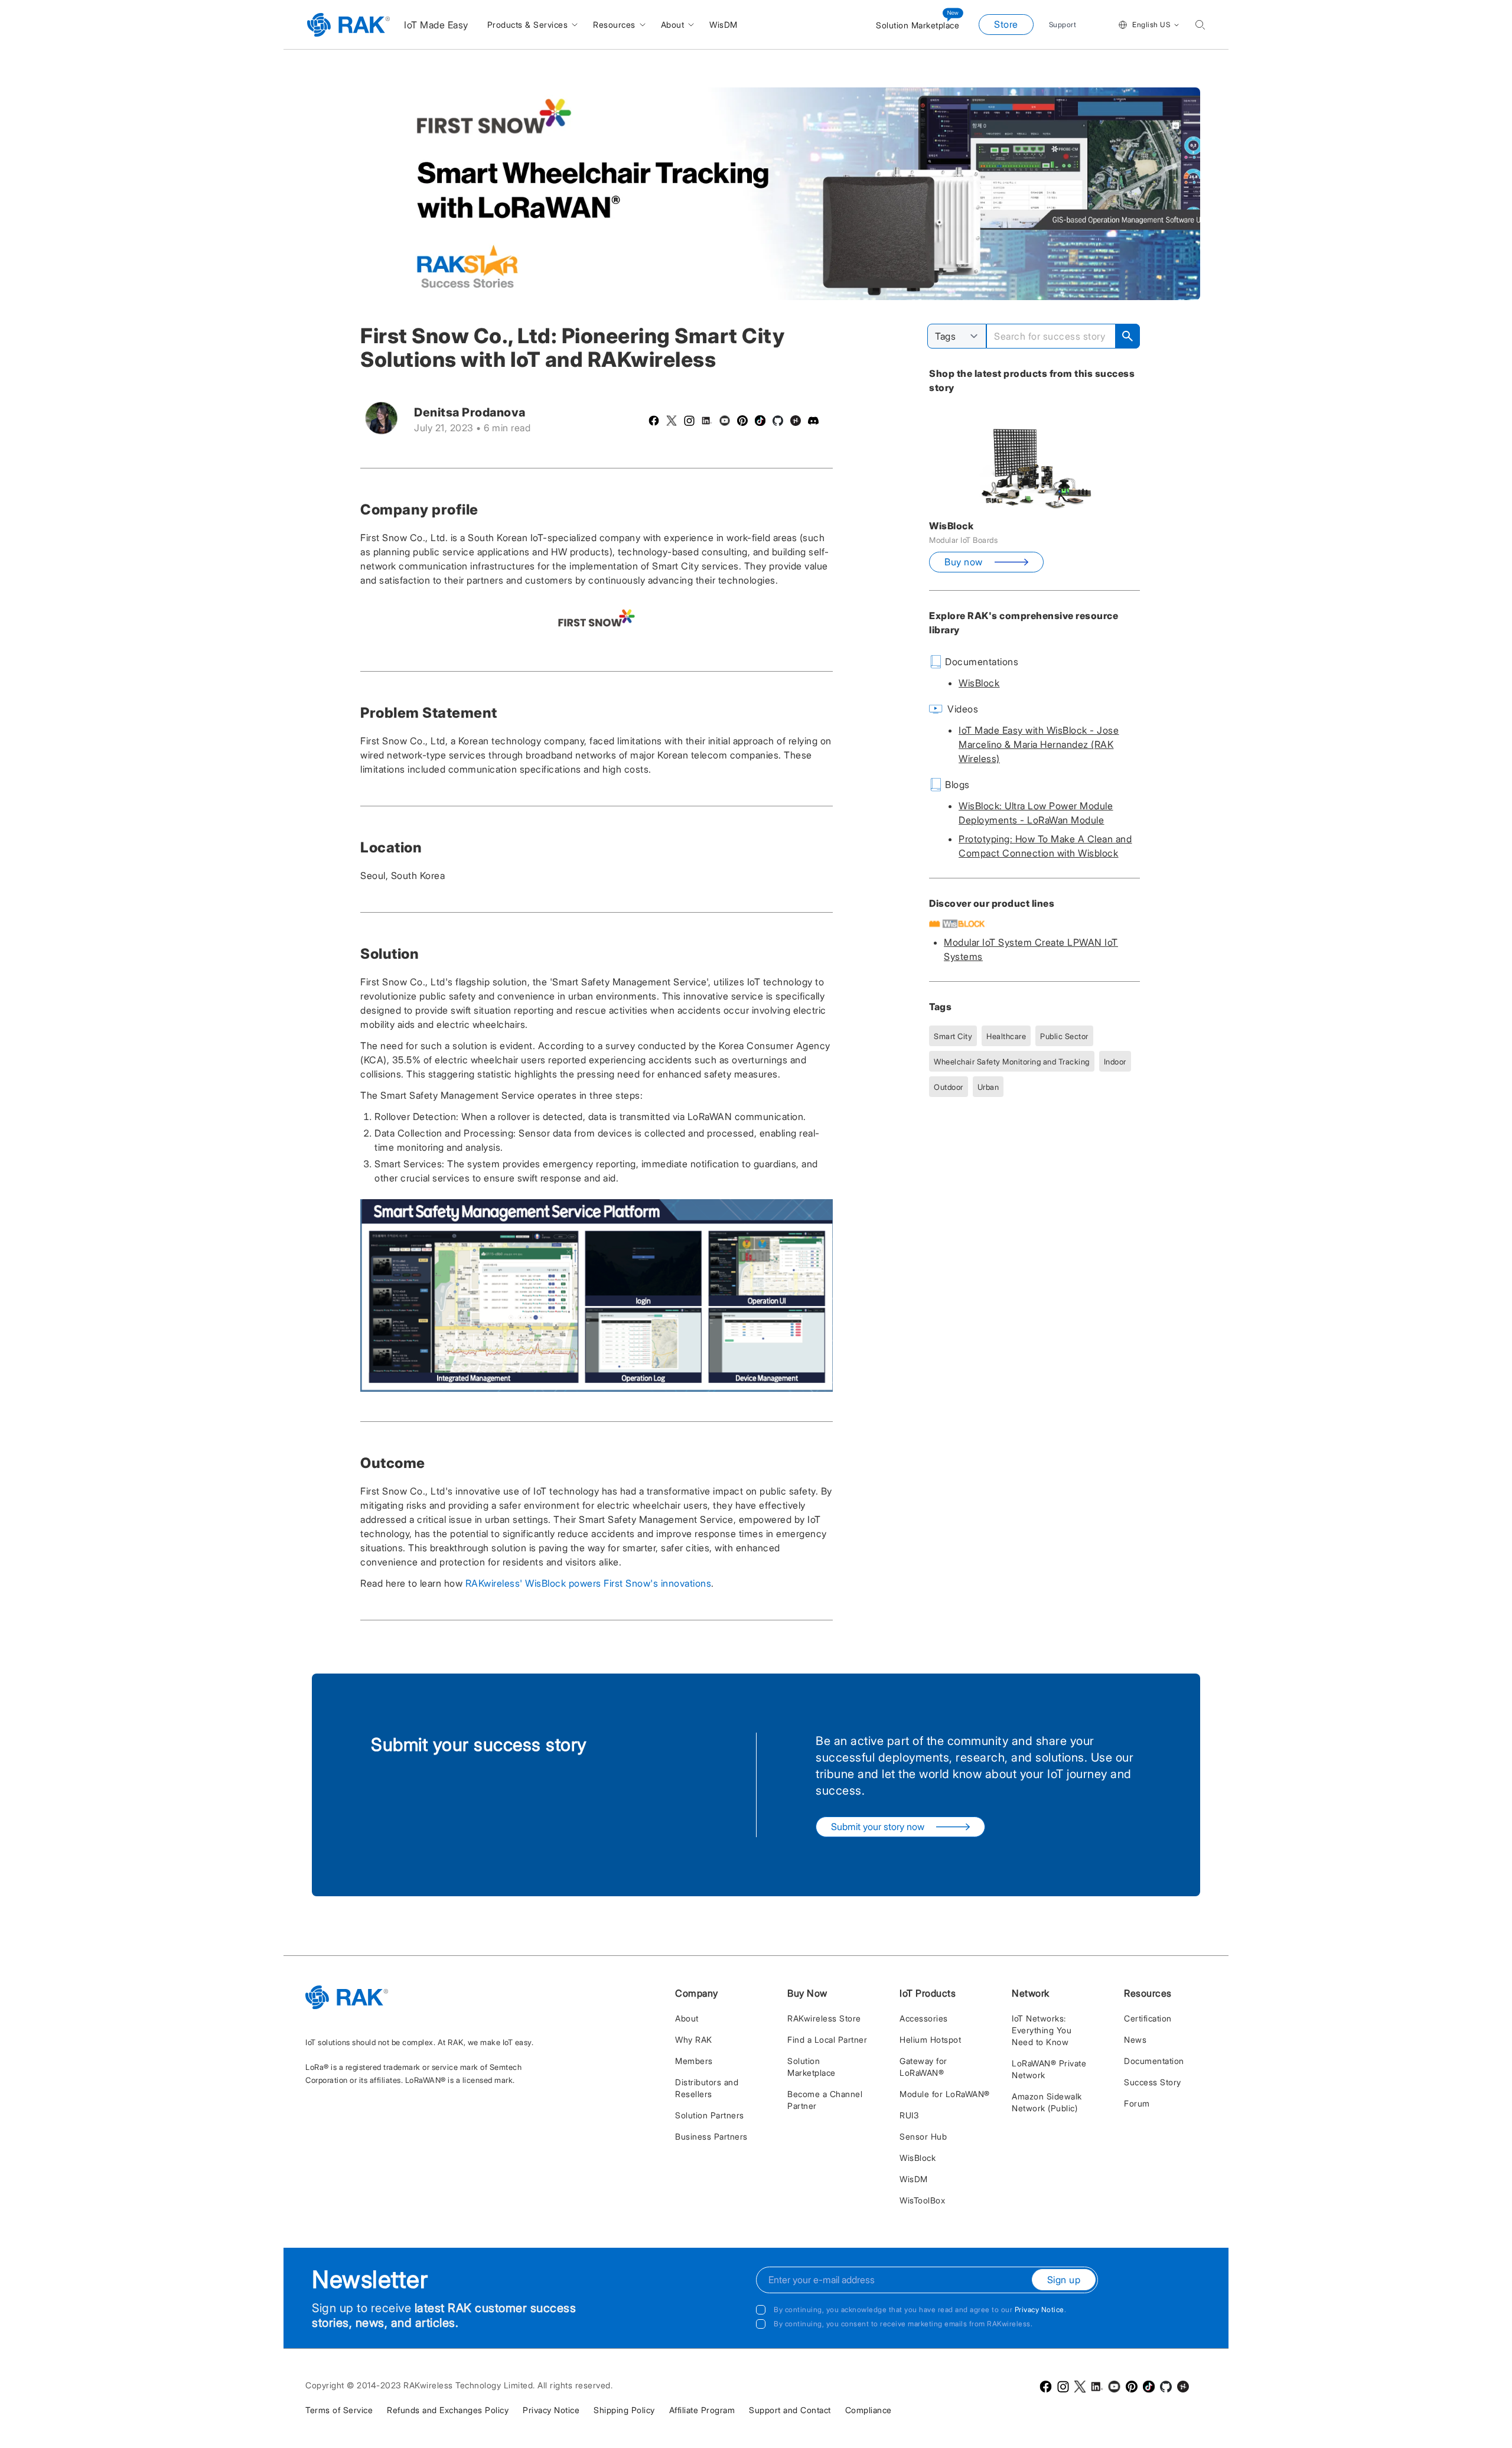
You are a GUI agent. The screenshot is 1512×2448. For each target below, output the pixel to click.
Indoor (1115, 1062)
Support (1063, 25)
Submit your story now (878, 1827)
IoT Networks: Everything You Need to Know (1042, 2030)
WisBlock (979, 683)
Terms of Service (339, 2410)
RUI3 (909, 2115)
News (1135, 2040)
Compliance (869, 2410)
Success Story (1153, 2082)
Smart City (953, 1036)
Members (694, 2061)
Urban (988, 1087)
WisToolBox (922, 2200)
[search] (1200, 25)
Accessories (924, 2018)
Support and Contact (790, 2410)
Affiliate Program (702, 2410)
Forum (1137, 2103)
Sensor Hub (923, 2136)
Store (1006, 24)
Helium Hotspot (930, 2040)
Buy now (964, 562)
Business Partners (711, 2136)
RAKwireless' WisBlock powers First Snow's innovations (589, 1583)
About (687, 2018)
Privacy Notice (1039, 2309)
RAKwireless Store (824, 2018)
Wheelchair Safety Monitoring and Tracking (1012, 1062)
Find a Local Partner (827, 2040)
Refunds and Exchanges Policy (448, 2410)
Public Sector (1064, 1036)
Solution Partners (710, 2115)
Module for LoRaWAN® (945, 2094)
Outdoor (949, 1087)
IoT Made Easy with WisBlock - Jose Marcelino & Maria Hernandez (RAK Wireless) (1039, 744)
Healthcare (1006, 1036)
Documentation (1154, 2061)
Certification (1148, 2018)
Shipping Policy (624, 2410)
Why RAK (694, 2040)
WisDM (914, 2179)
